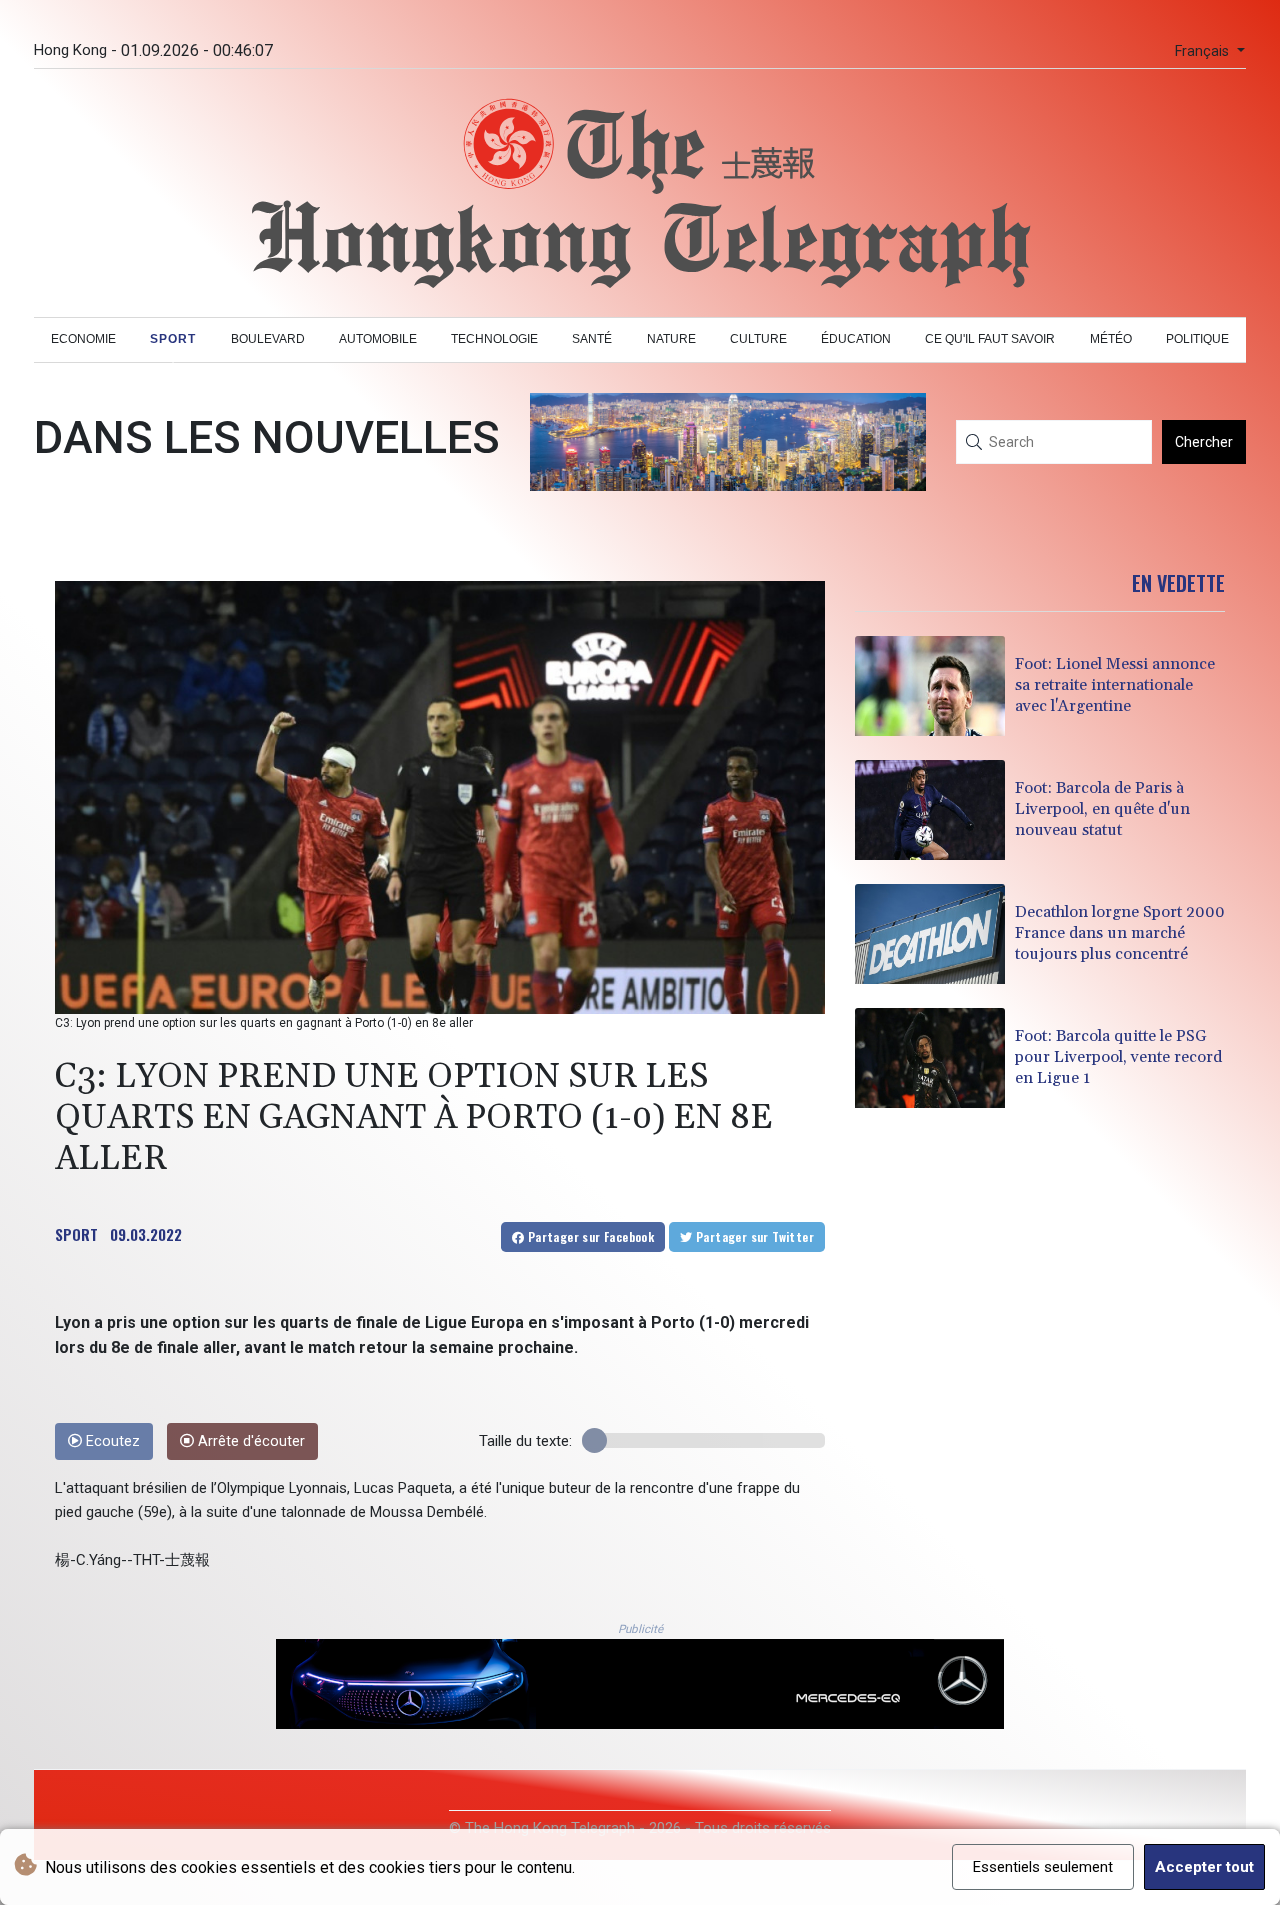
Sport (173, 339)
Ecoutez (111, 1441)
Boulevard (268, 339)
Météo (1111, 339)
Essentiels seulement (1043, 1867)
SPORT (76, 1234)
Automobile (378, 339)
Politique (1197, 339)
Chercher (1204, 442)
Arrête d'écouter (249, 1441)
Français (1204, 51)
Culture (758, 339)
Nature (671, 339)
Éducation (856, 339)
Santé (592, 339)
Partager (589, 1236)
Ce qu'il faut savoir (990, 339)
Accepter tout (1204, 1867)
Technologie (494, 339)
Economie (83, 339)
